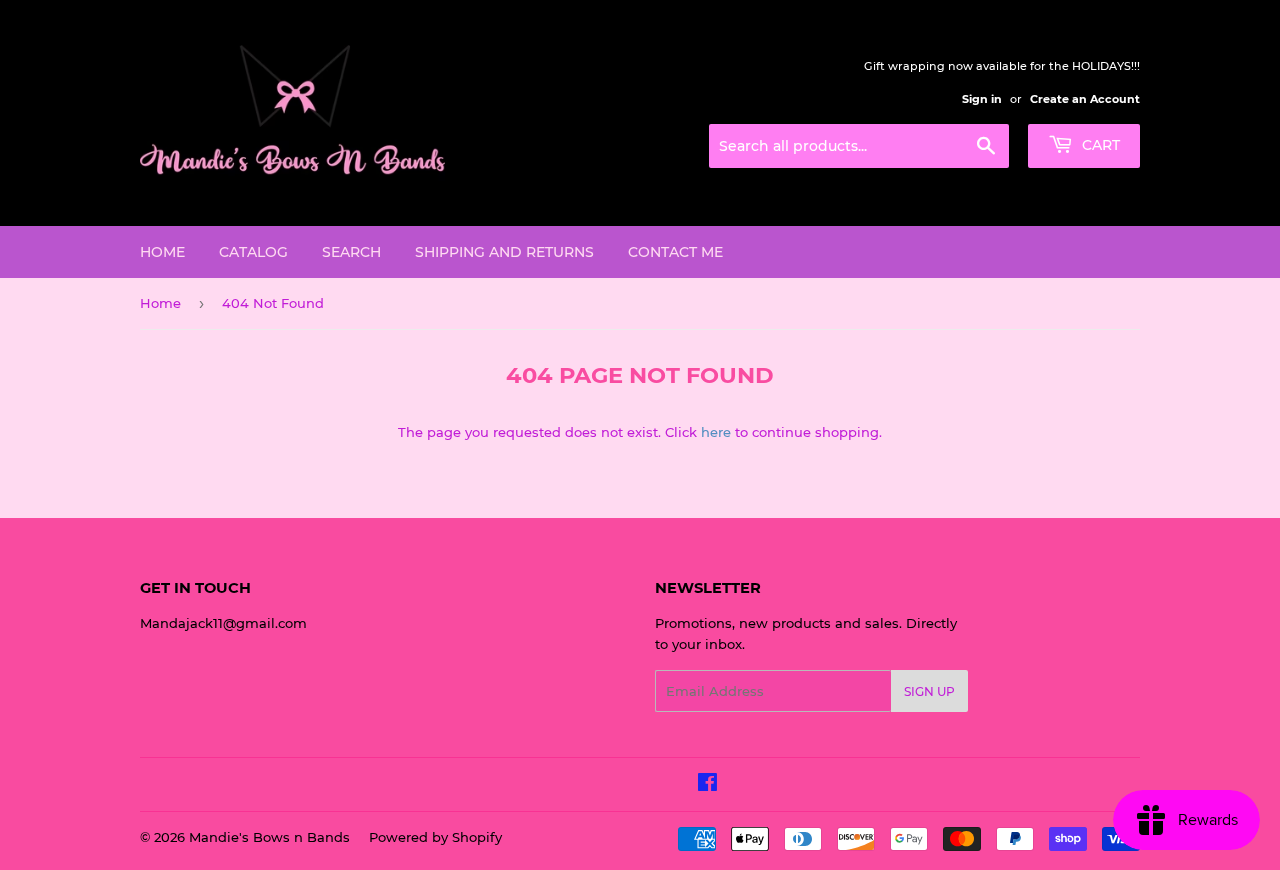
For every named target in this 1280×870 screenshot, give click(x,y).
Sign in (982, 99)
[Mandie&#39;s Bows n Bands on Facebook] (707, 785)
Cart (1099, 145)
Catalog (253, 252)
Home (162, 252)
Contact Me (675, 252)
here (716, 432)
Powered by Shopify (435, 837)
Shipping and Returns (504, 252)
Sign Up (929, 691)
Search (351, 252)
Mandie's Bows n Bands (269, 837)
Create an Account (1085, 99)
